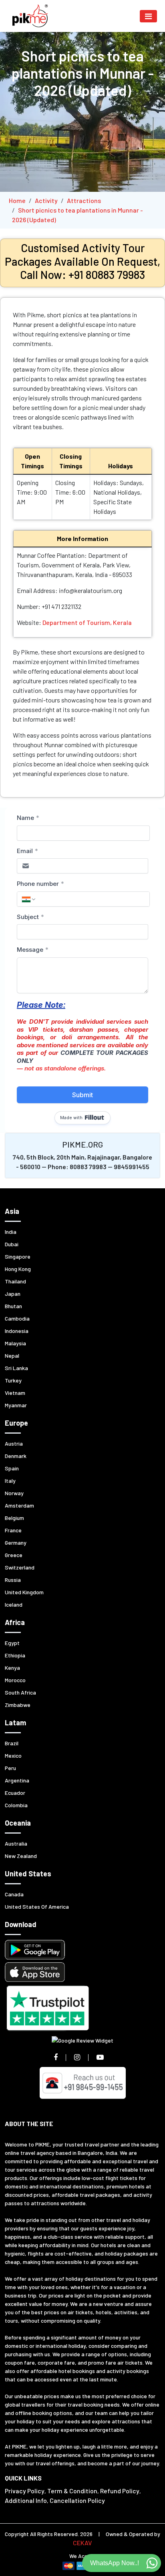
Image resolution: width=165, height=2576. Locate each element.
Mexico (13, 1755)
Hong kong (18, 1269)
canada (14, 1894)
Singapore (18, 1256)
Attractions (84, 200)
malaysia (15, 1343)
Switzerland (20, 1567)
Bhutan (13, 1306)
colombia (16, 1805)
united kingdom (24, 1592)
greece (14, 1555)
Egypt (12, 1643)
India (11, 1232)
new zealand (21, 1856)
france (13, 1530)
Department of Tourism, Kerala (87, 622)
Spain (12, 1468)
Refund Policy (120, 2491)
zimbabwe (18, 1705)
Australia (16, 1843)
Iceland (14, 1604)
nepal (12, 1356)
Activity (46, 200)
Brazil (12, 1743)
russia (13, 1580)
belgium (14, 1518)
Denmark (16, 1456)
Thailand (15, 1281)
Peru (10, 1768)
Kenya (12, 1668)
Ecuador (15, 1793)
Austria (14, 1443)
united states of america (37, 1907)
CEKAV (82, 2543)
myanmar (16, 1405)
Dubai (12, 1244)
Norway (14, 1493)
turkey (13, 1380)
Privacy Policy (25, 2491)
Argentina (17, 1780)
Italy (10, 1481)
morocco (15, 1680)
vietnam (15, 1393)
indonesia (17, 1331)
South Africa (20, 1692)
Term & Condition (72, 2491)
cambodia (17, 1318)
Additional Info (26, 2500)
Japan (13, 1294)
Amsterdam (19, 1505)
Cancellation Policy (77, 2500)
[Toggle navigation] (148, 16)
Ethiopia (15, 1655)
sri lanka (16, 1368)
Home (17, 200)
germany (16, 1543)
